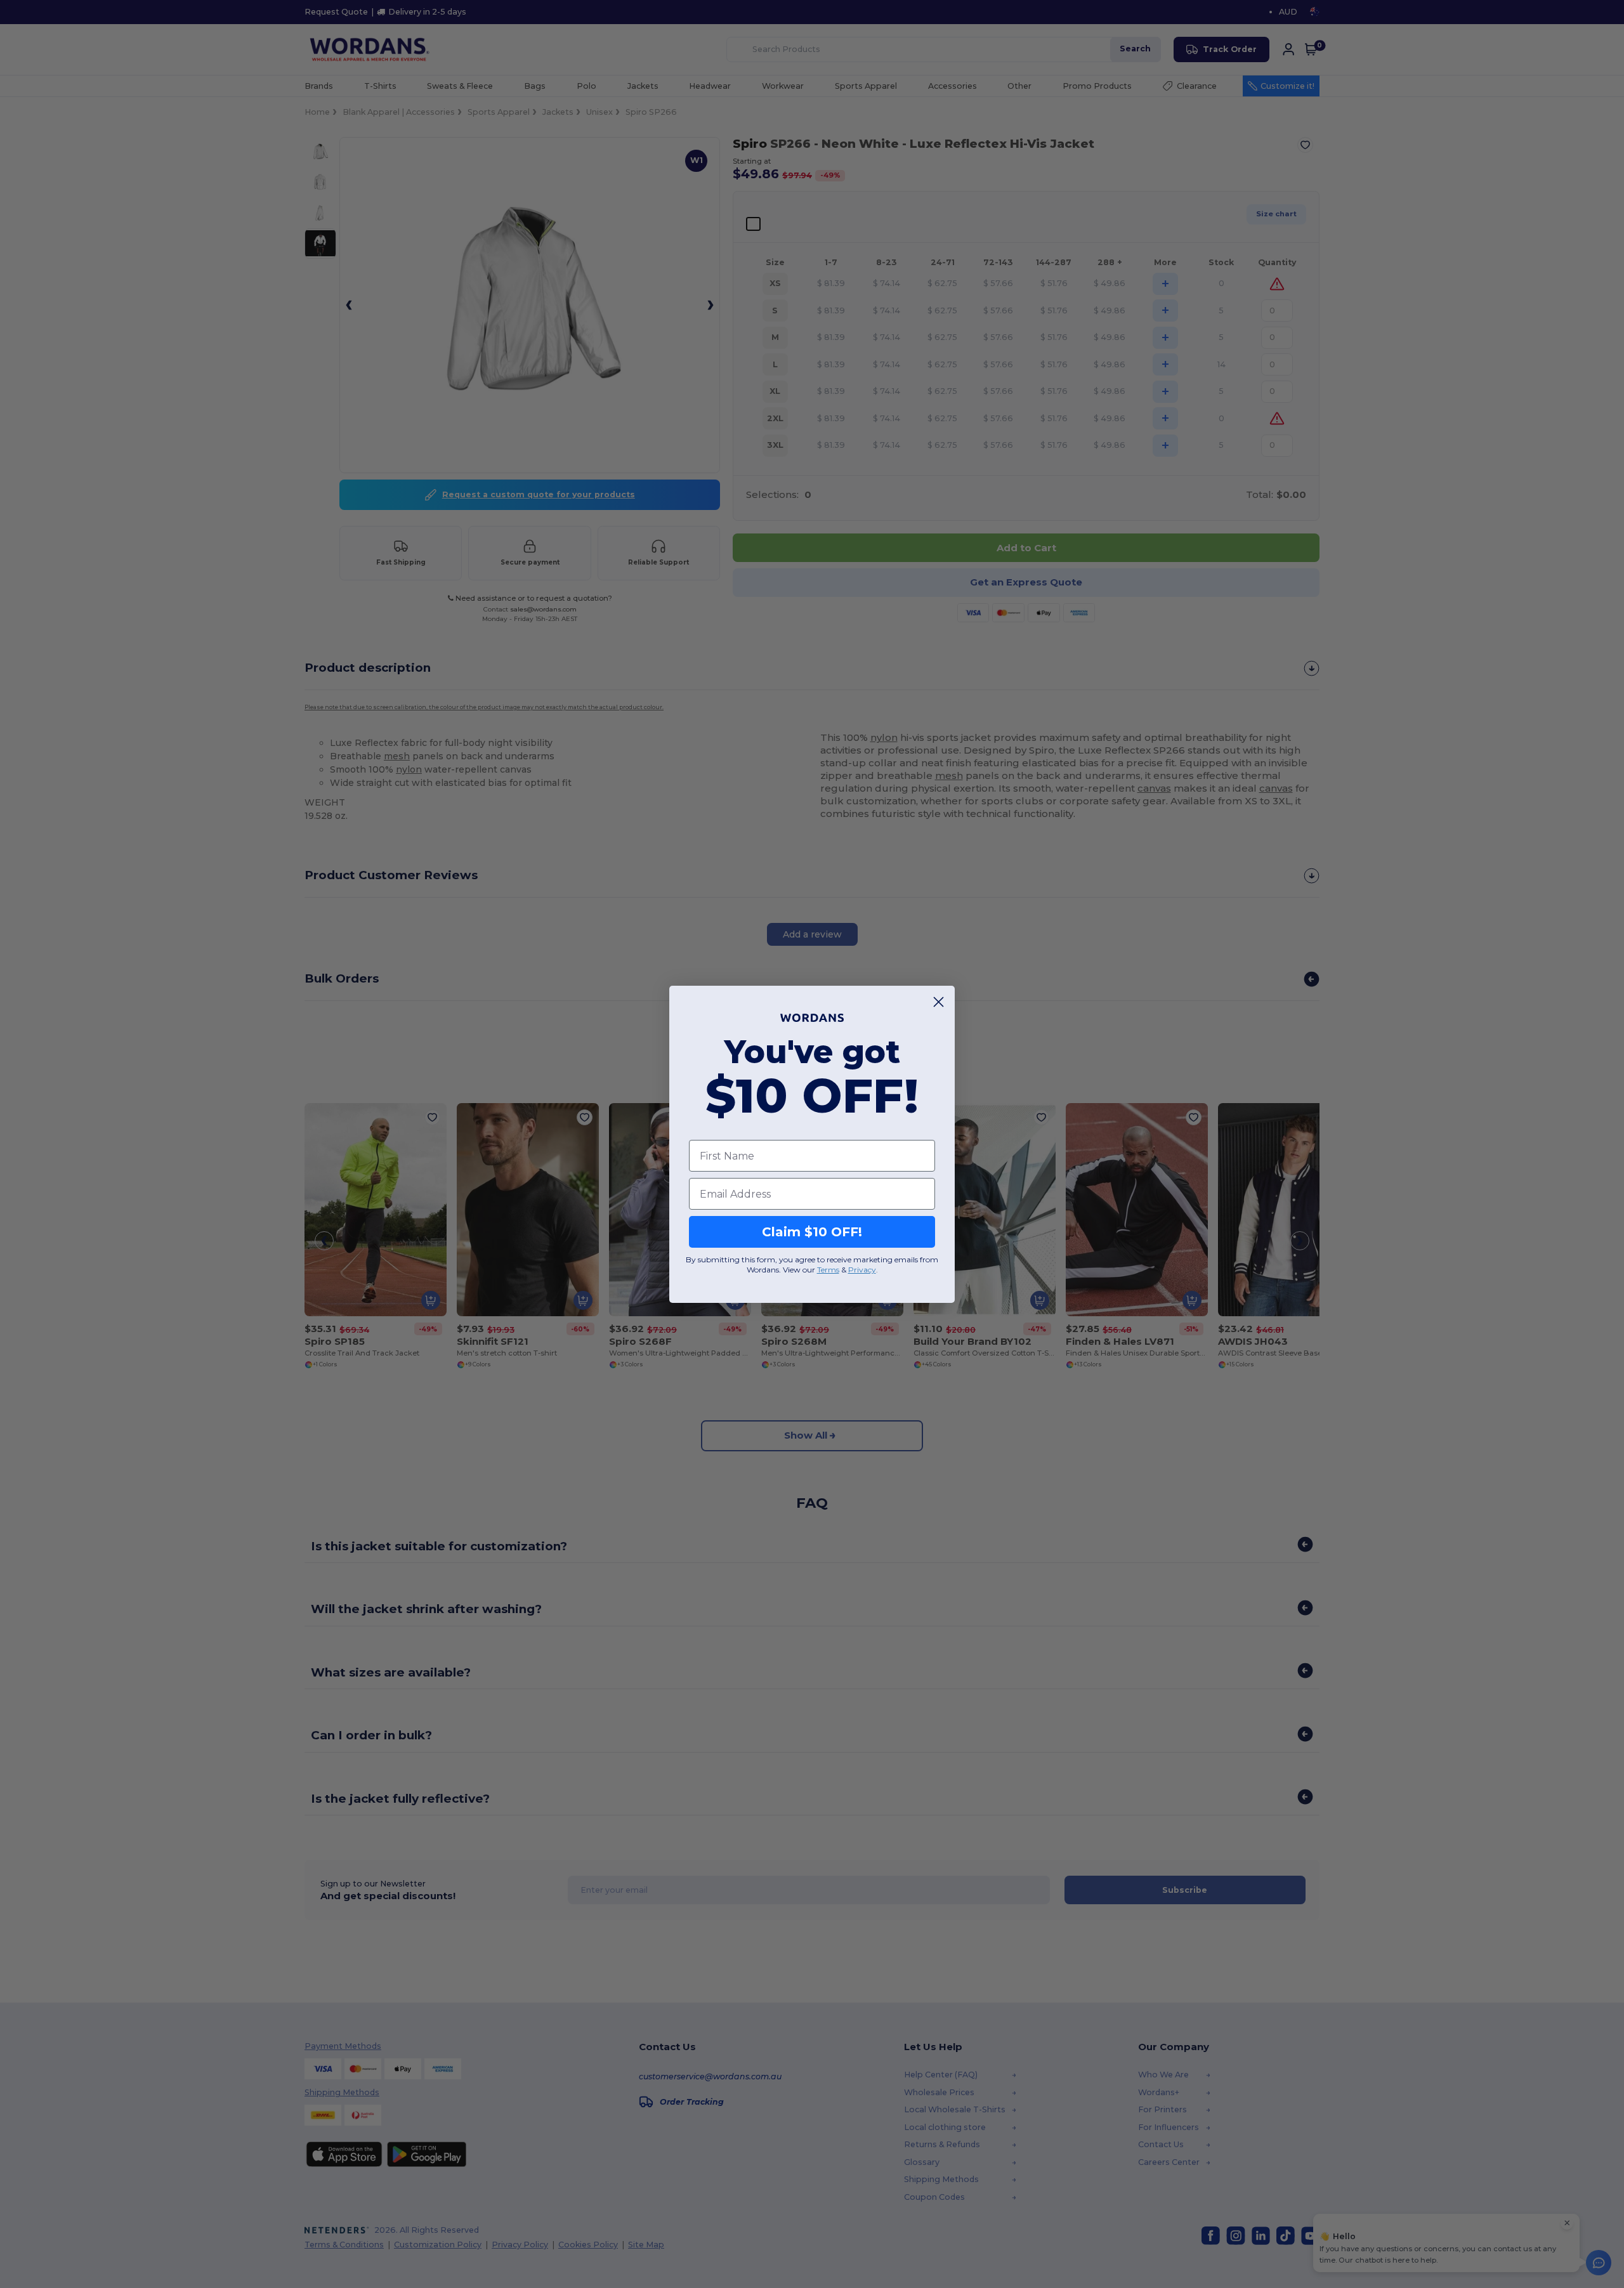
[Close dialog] (939, 1002)
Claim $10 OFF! (812, 1232)
